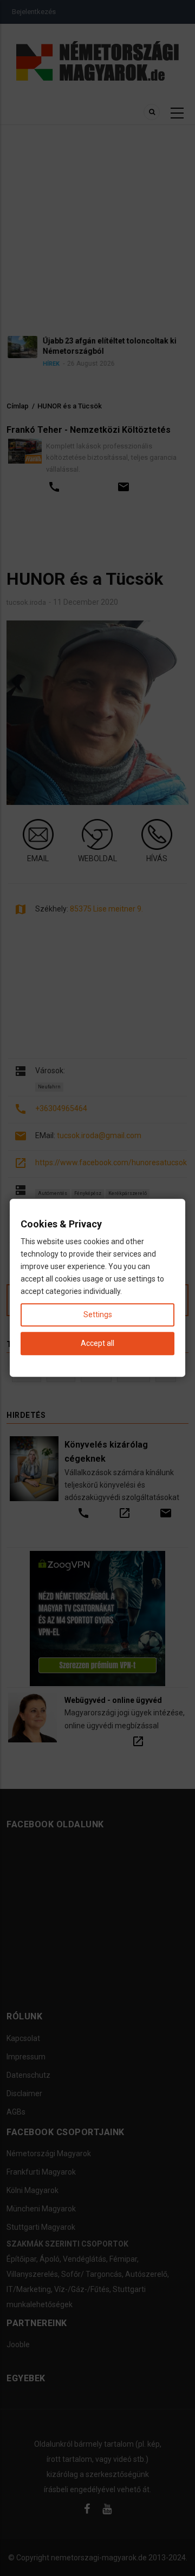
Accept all (97, 1344)
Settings (98, 1315)
